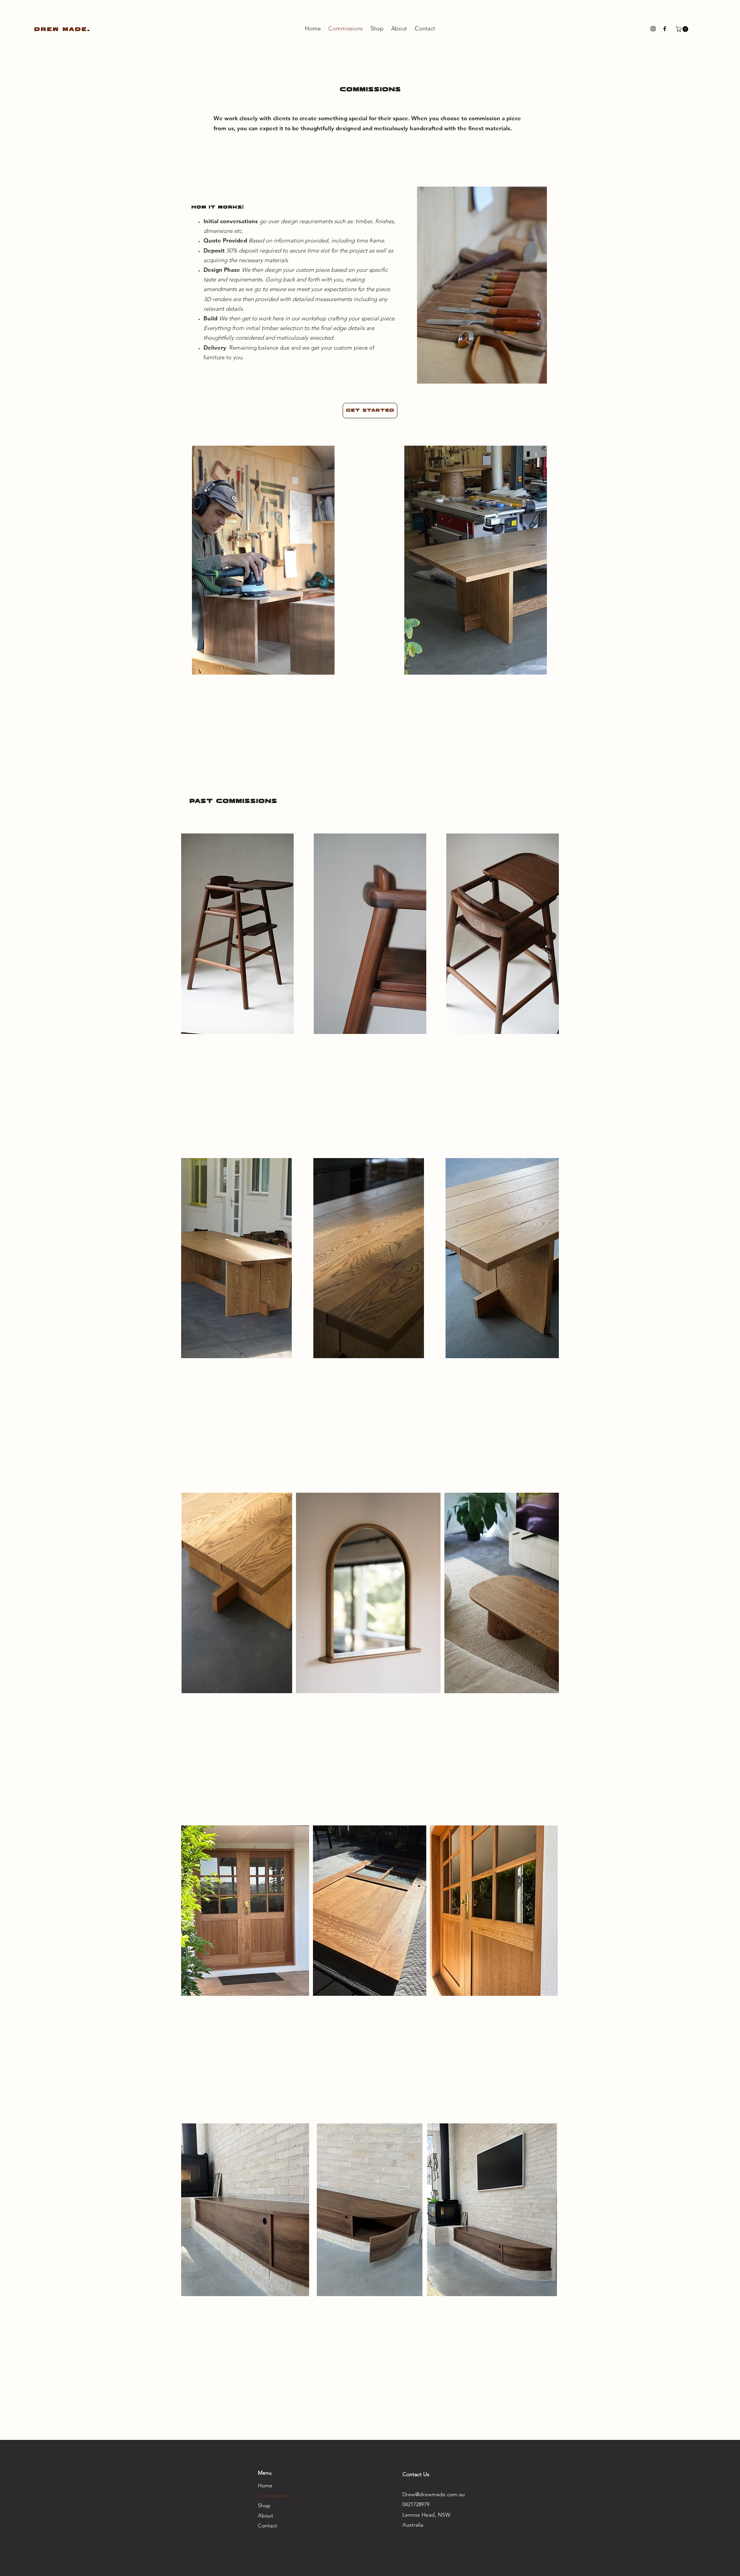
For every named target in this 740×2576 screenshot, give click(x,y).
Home (265, 2485)
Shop (264, 2505)
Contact (267, 2525)
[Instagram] (653, 29)
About (266, 2515)
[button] (683, 29)
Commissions (274, 2495)
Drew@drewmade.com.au (434, 2494)
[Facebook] (665, 29)
